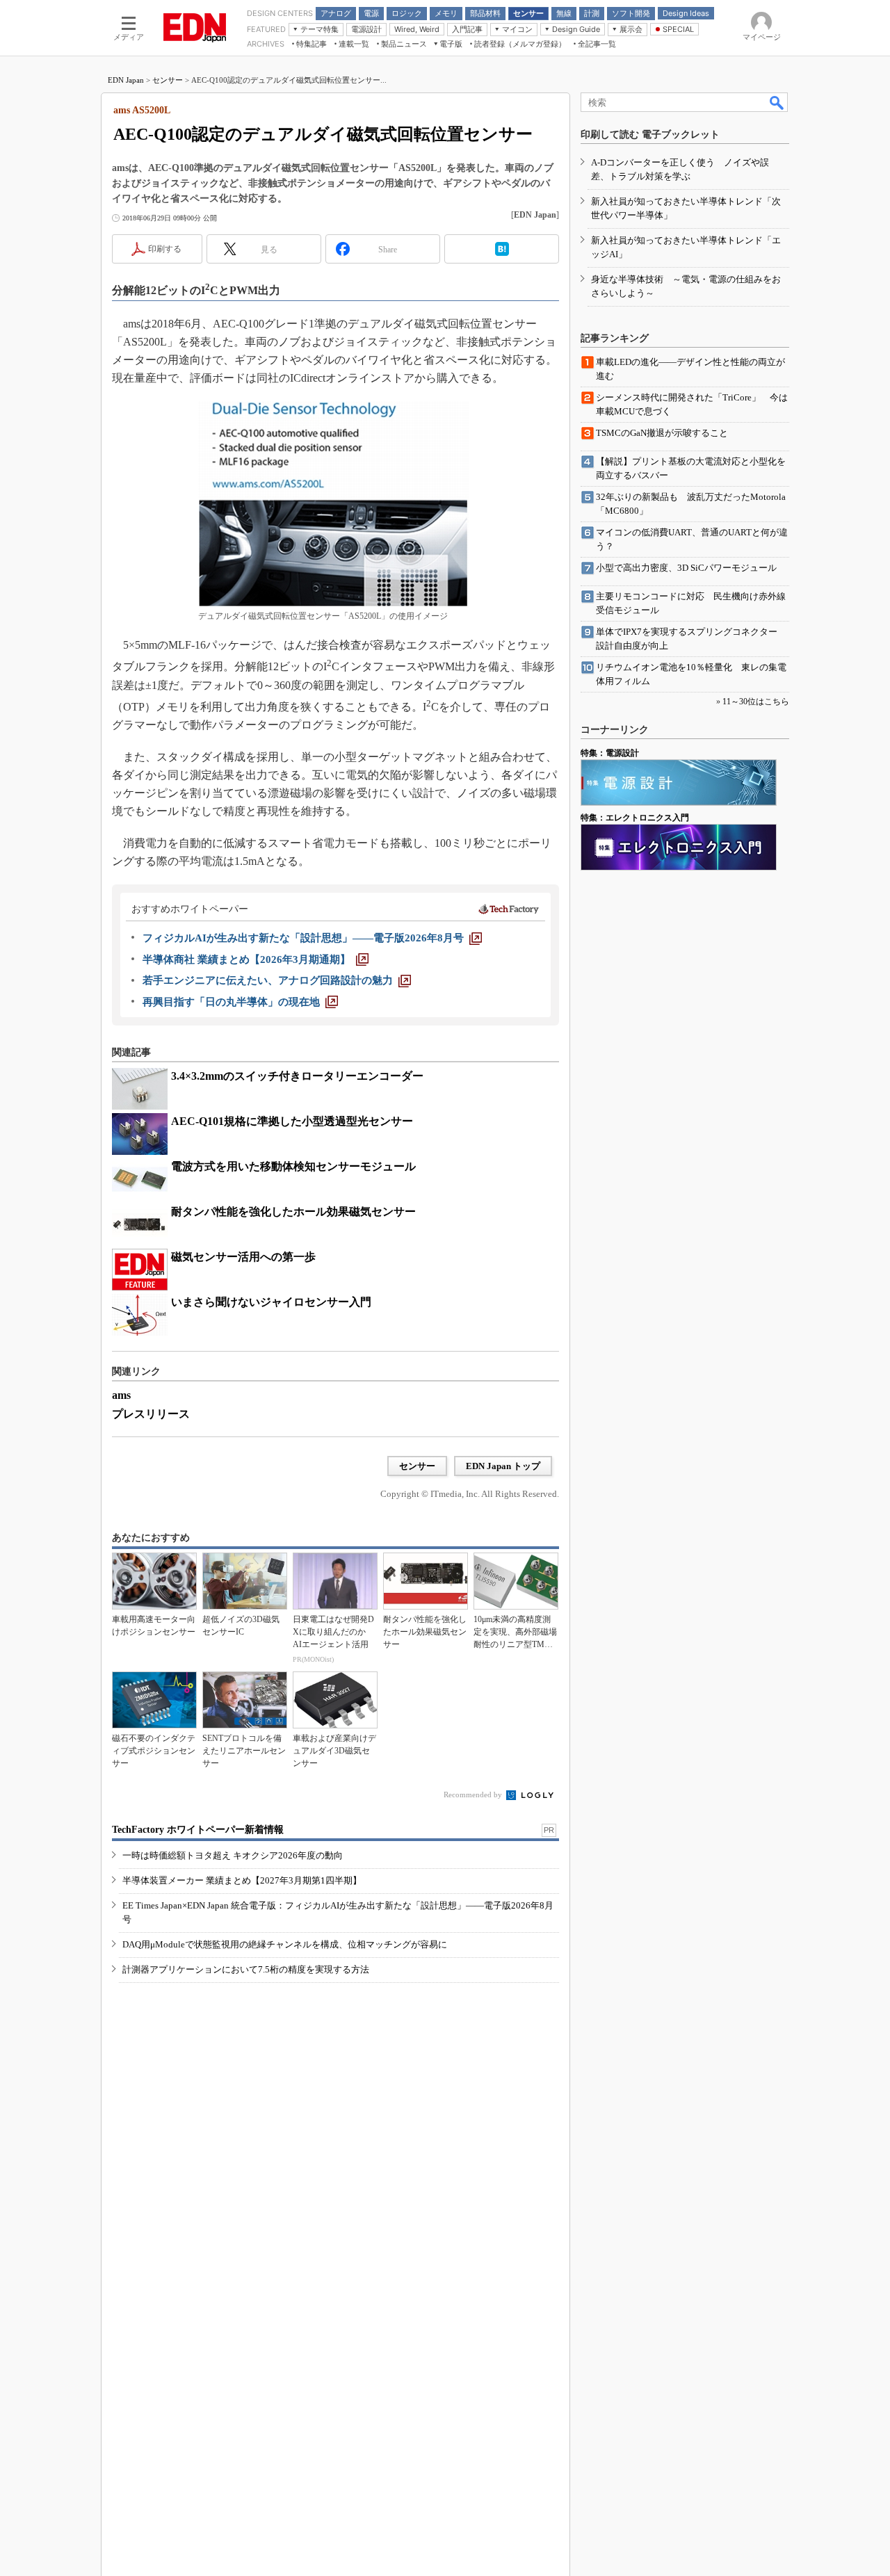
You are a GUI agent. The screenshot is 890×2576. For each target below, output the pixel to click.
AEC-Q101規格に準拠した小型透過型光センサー (292, 1121)
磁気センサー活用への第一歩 (243, 1257)
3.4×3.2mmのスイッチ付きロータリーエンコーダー (297, 1076)
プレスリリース (151, 1414)
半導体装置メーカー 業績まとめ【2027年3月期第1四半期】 (242, 1880)
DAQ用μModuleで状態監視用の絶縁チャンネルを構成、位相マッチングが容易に (285, 1944)
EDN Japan (126, 80)
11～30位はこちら (756, 702)
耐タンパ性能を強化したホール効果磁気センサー (293, 1212)
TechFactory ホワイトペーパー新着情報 (198, 1830)
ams (121, 1395)
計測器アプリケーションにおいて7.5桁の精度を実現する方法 (246, 1969)
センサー (168, 80)
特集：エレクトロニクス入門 (635, 818)
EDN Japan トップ (503, 1466)
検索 (777, 102)
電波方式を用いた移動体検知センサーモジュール (293, 1166)
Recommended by (474, 1795)
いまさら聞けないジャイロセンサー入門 (271, 1302)
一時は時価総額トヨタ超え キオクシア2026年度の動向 (233, 1855)
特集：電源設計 (610, 753)
